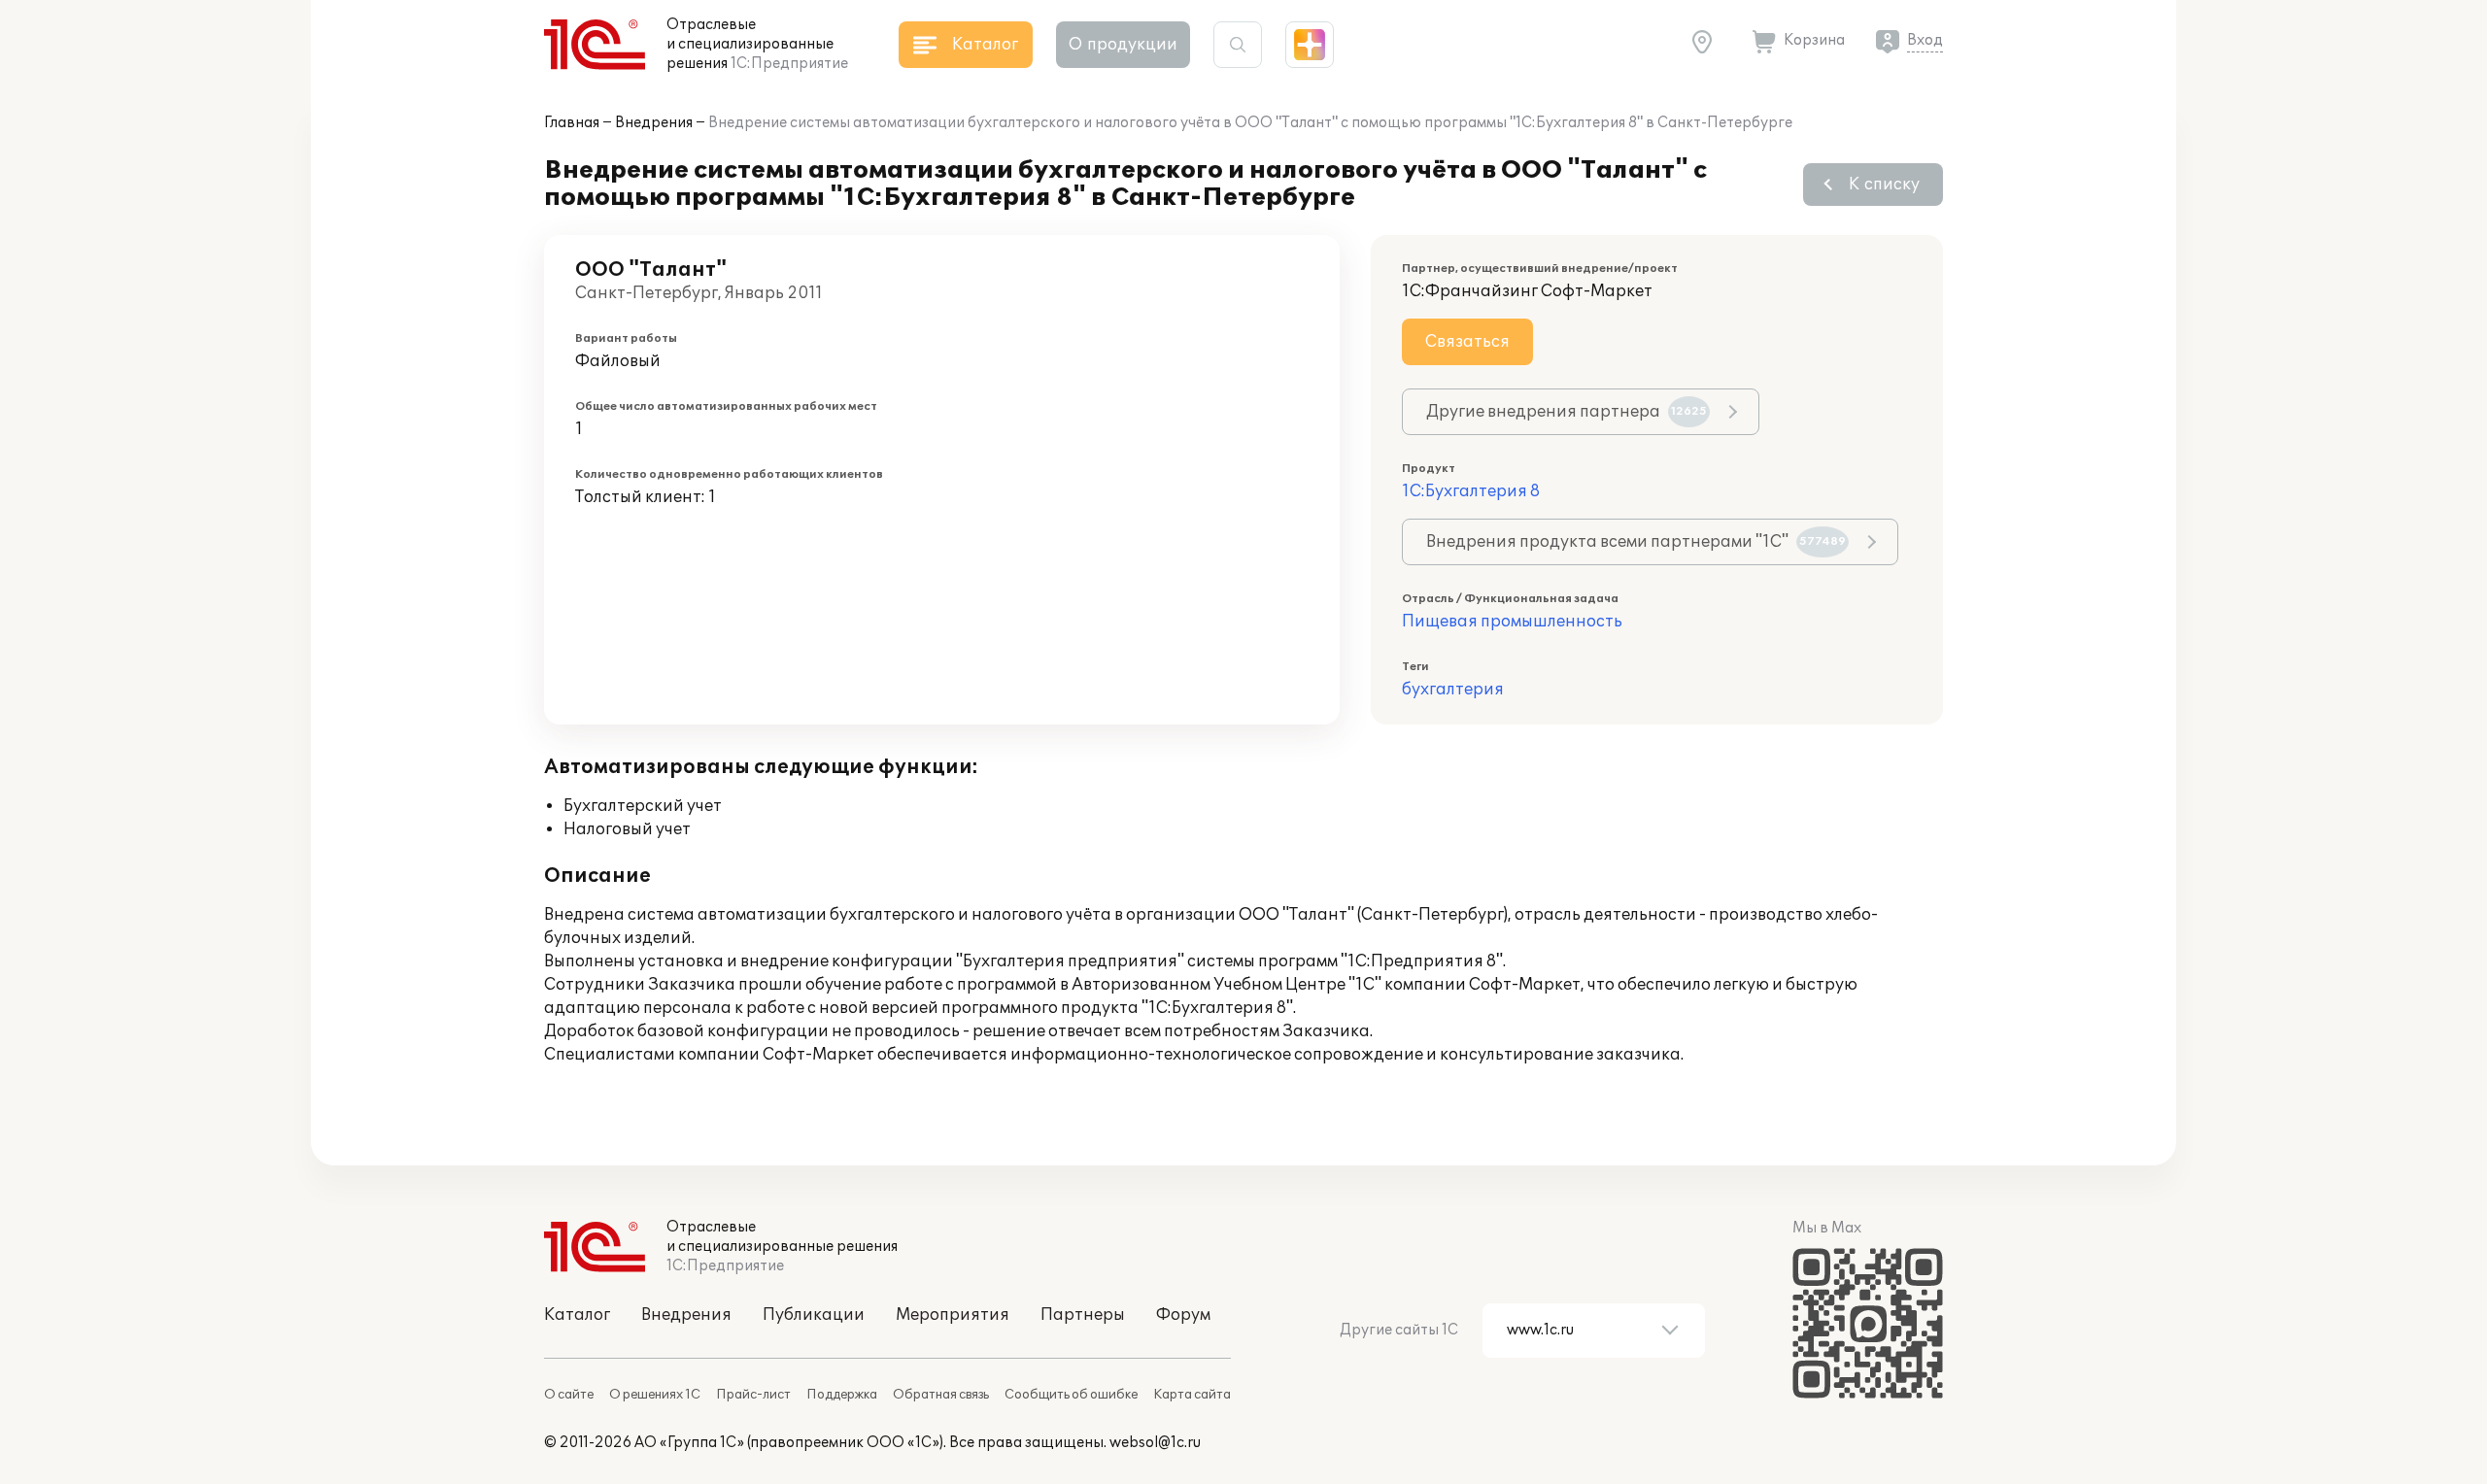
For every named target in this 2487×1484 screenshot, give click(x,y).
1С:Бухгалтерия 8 (1471, 491)
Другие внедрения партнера (1567, 412)
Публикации (814, 1315)
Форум (1183, 1315)
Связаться (1467, 342)
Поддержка (842, 1395)
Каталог (577, 1315)
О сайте (569, 1395)
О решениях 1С (655, 1395)
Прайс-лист (753, 1395)
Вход (1925, 40)
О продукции (1123, 45)
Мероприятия (953, 1315)
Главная (572, 123)
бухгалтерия (1453, 690)
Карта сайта (1192, 1395)
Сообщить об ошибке (1071, 1395)
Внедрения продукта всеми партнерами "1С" (1636, 542)
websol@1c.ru (1155, 1443)
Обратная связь (941, 1395)
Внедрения (654, 123)
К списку (1884, 185)
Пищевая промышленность (1512, 622)
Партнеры (1083, 1315)
